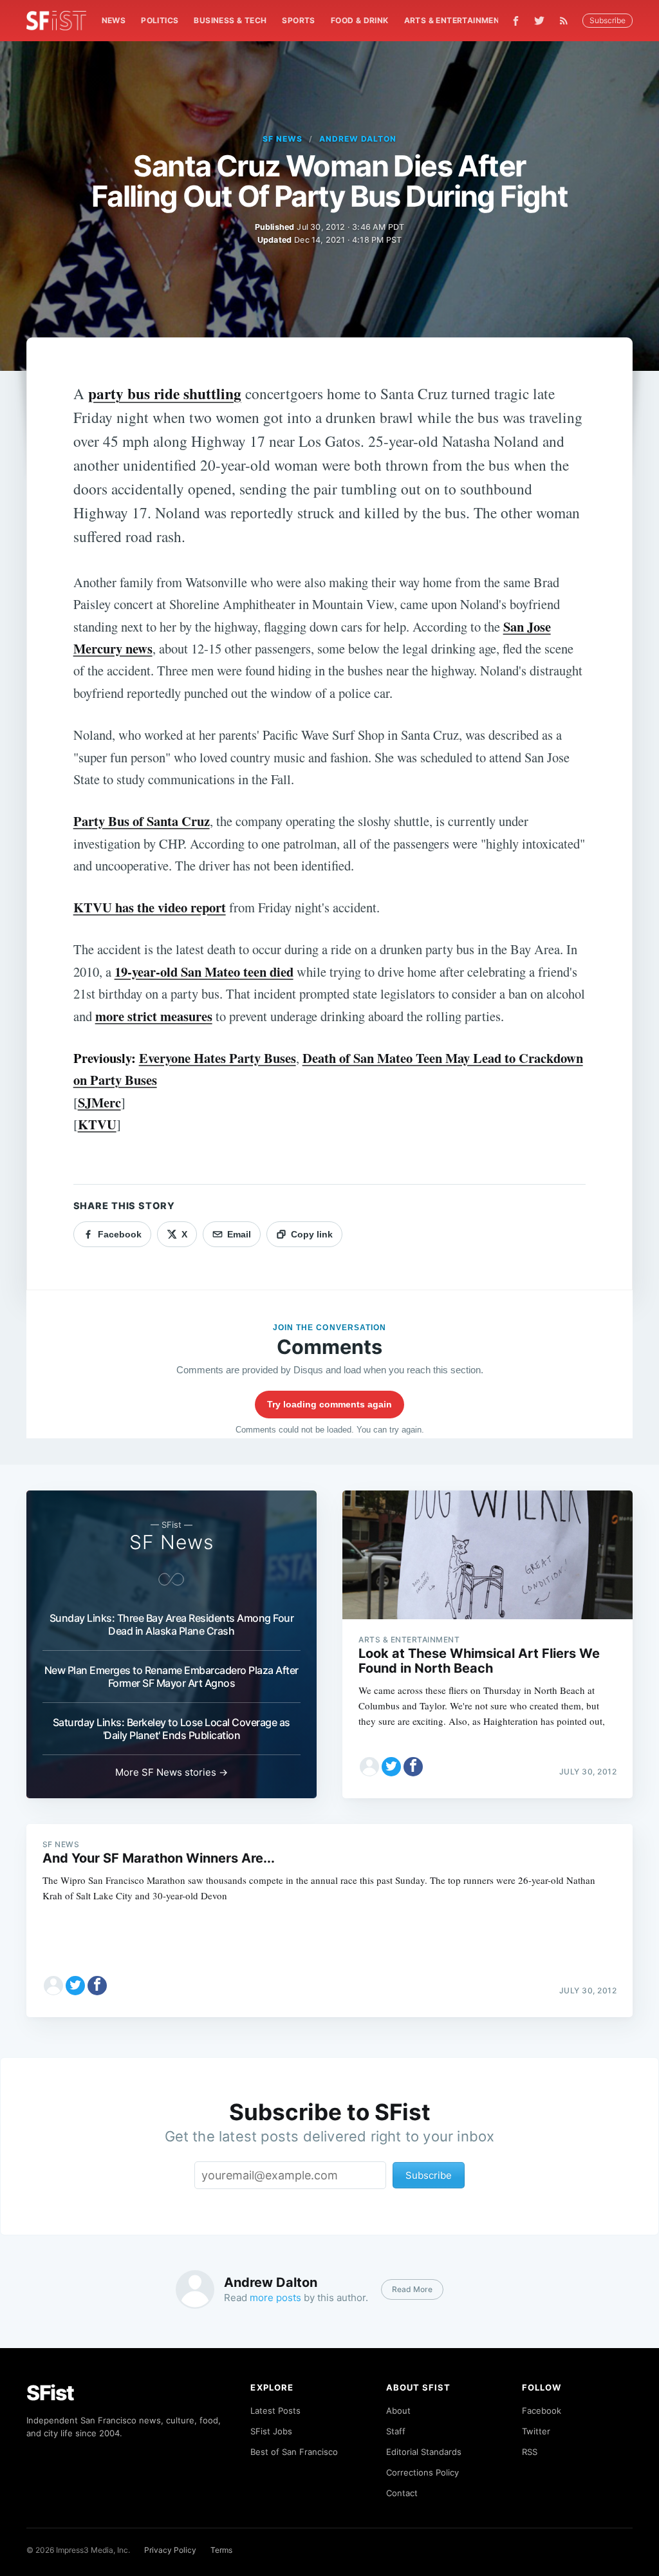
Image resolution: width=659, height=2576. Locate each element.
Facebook (542, 2411)
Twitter (536, 2431)
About (398, 2411)
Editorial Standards (424, 2452)
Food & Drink (360, 20)
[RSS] (567, 21)
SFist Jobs (271, 2431)
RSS (530, 2452)
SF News (283, 139)
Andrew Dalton (357, 139)
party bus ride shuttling (165, 393)
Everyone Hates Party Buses (218, 1058)
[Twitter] (539, 21)
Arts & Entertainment (455, 20)
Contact (402, 2493)
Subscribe (608, 20)
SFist (50, 2393)
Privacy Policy (170, 2550)
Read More (412, 2289)
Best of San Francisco (294, 2452)
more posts (275, 2298)
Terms (221, 2550)
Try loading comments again (329, 1404)
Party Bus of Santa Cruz (142, 821)
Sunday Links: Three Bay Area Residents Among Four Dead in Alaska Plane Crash (172, 1624)
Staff (396, 2431)
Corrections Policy (422, 2472)
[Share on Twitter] (391, 1767)
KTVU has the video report (150, 907)
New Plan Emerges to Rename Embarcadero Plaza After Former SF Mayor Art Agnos (172, 1677)
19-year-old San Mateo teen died (204, 972)
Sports (298, 20)
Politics (160, 20)
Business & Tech (230, 20)
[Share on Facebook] (413, 1767)
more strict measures (154, 1016)
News (114, 20)
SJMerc (99, 1102)
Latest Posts (275, 2411)
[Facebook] (516, 21)
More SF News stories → (172, 1772)
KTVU (97, 1124)
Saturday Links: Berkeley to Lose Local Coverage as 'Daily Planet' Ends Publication (172, 1729)
